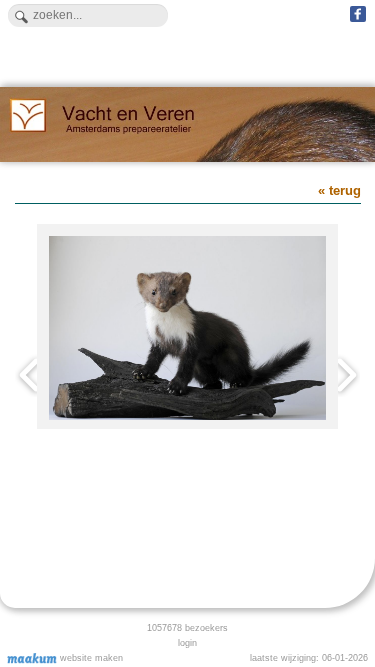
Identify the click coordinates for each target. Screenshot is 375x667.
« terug (339, 190)
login (187, 643)
